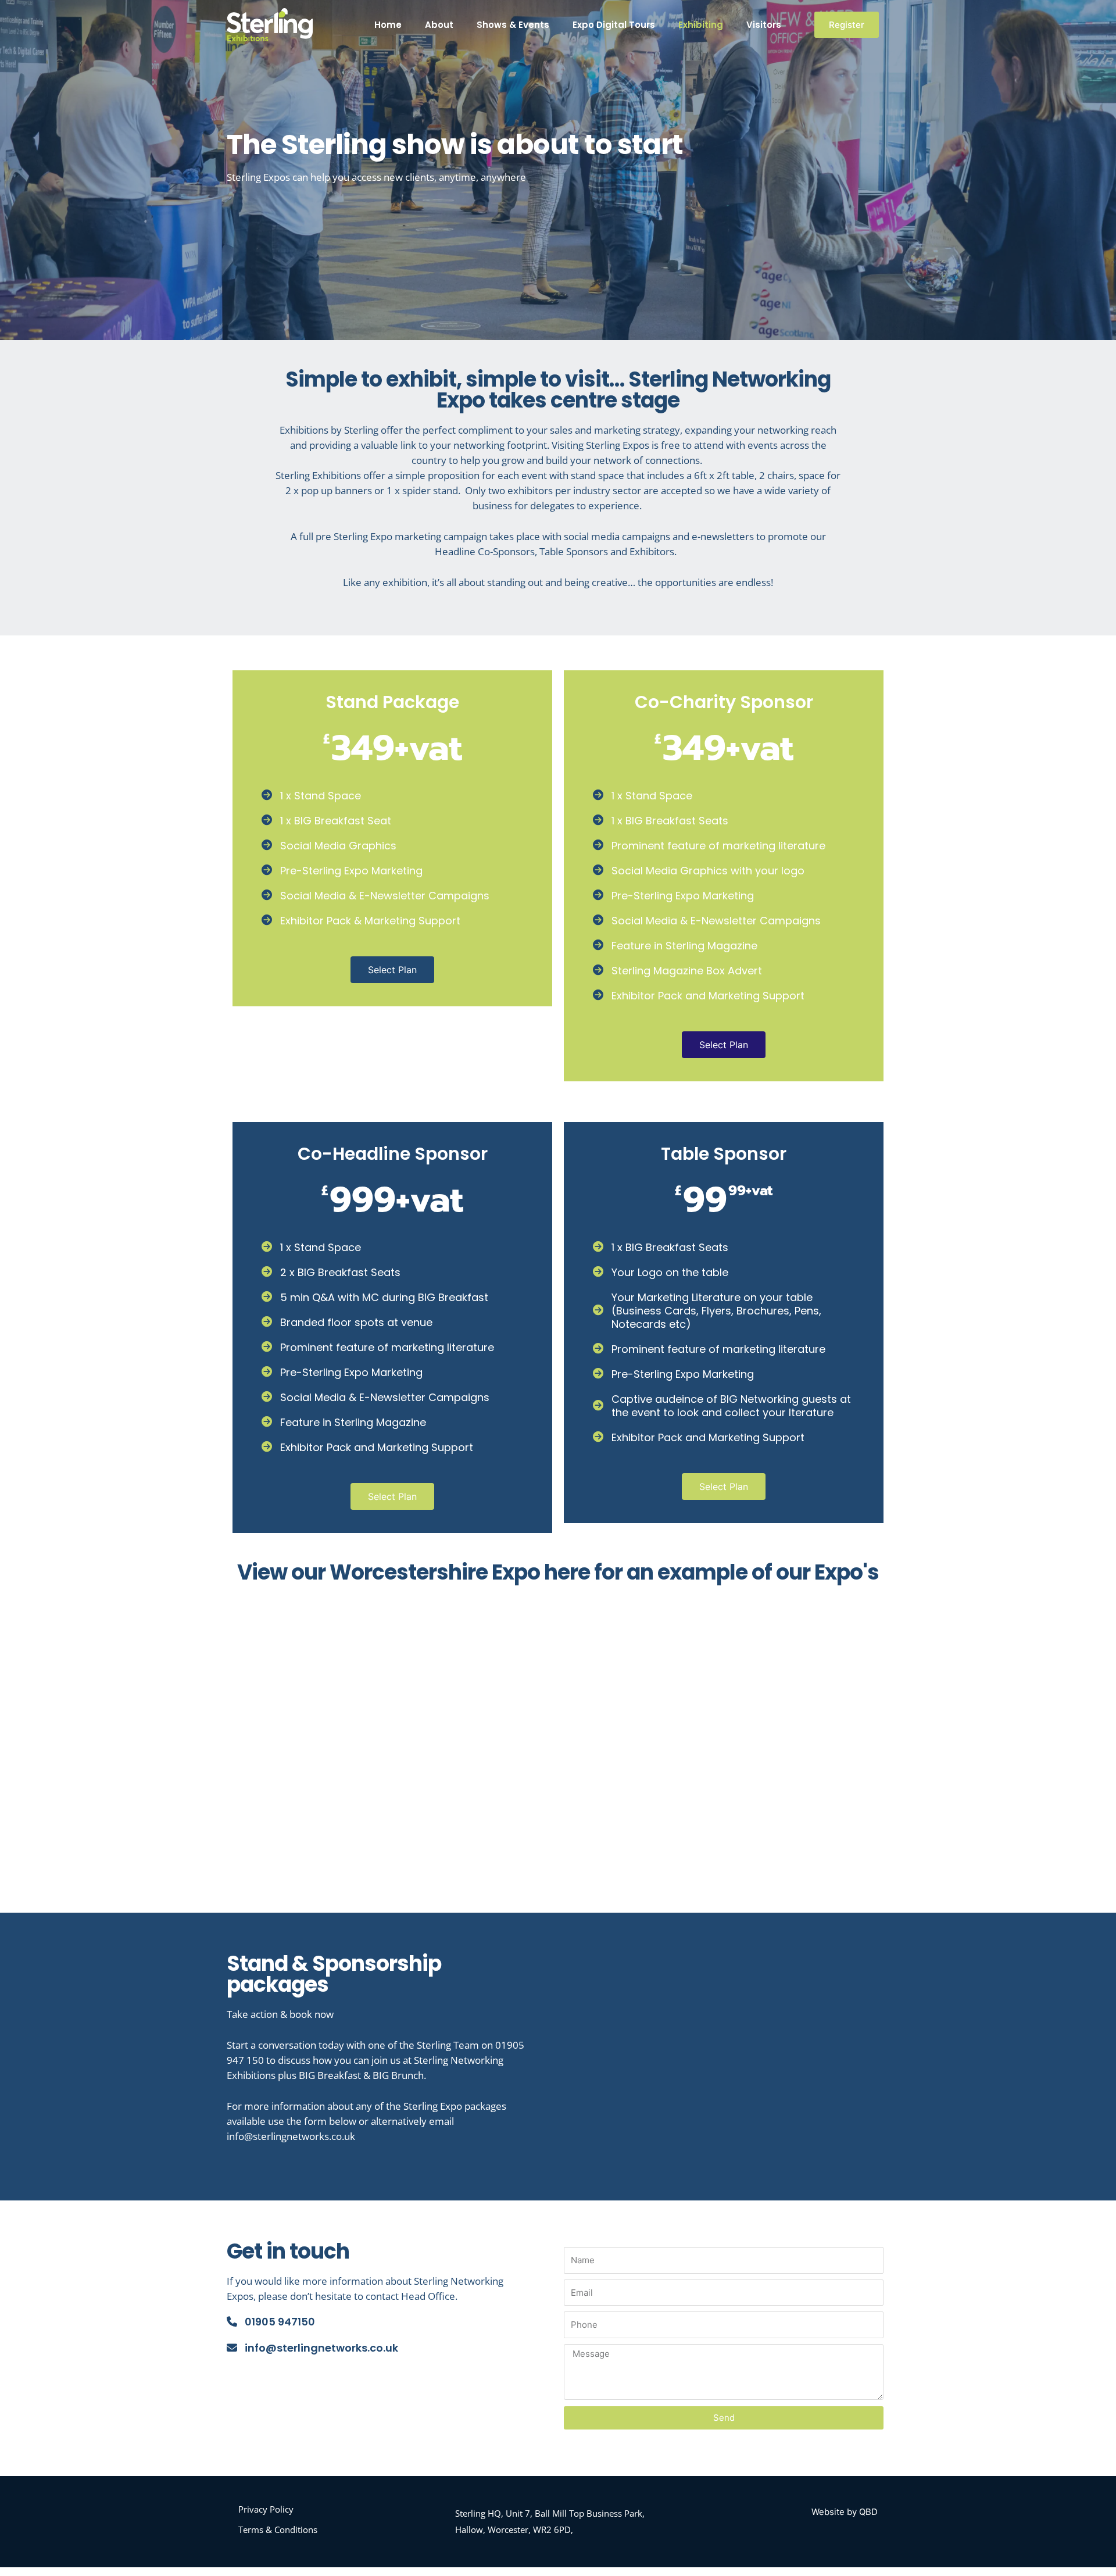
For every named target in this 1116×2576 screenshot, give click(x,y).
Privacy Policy (266, 2509)
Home (388, 25)
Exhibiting (701, 25)
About (439, 25)
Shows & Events (513, 25)
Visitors (764, 25)
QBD (868, 2512)
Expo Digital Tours (614, 25)
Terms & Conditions (278, 2529)
